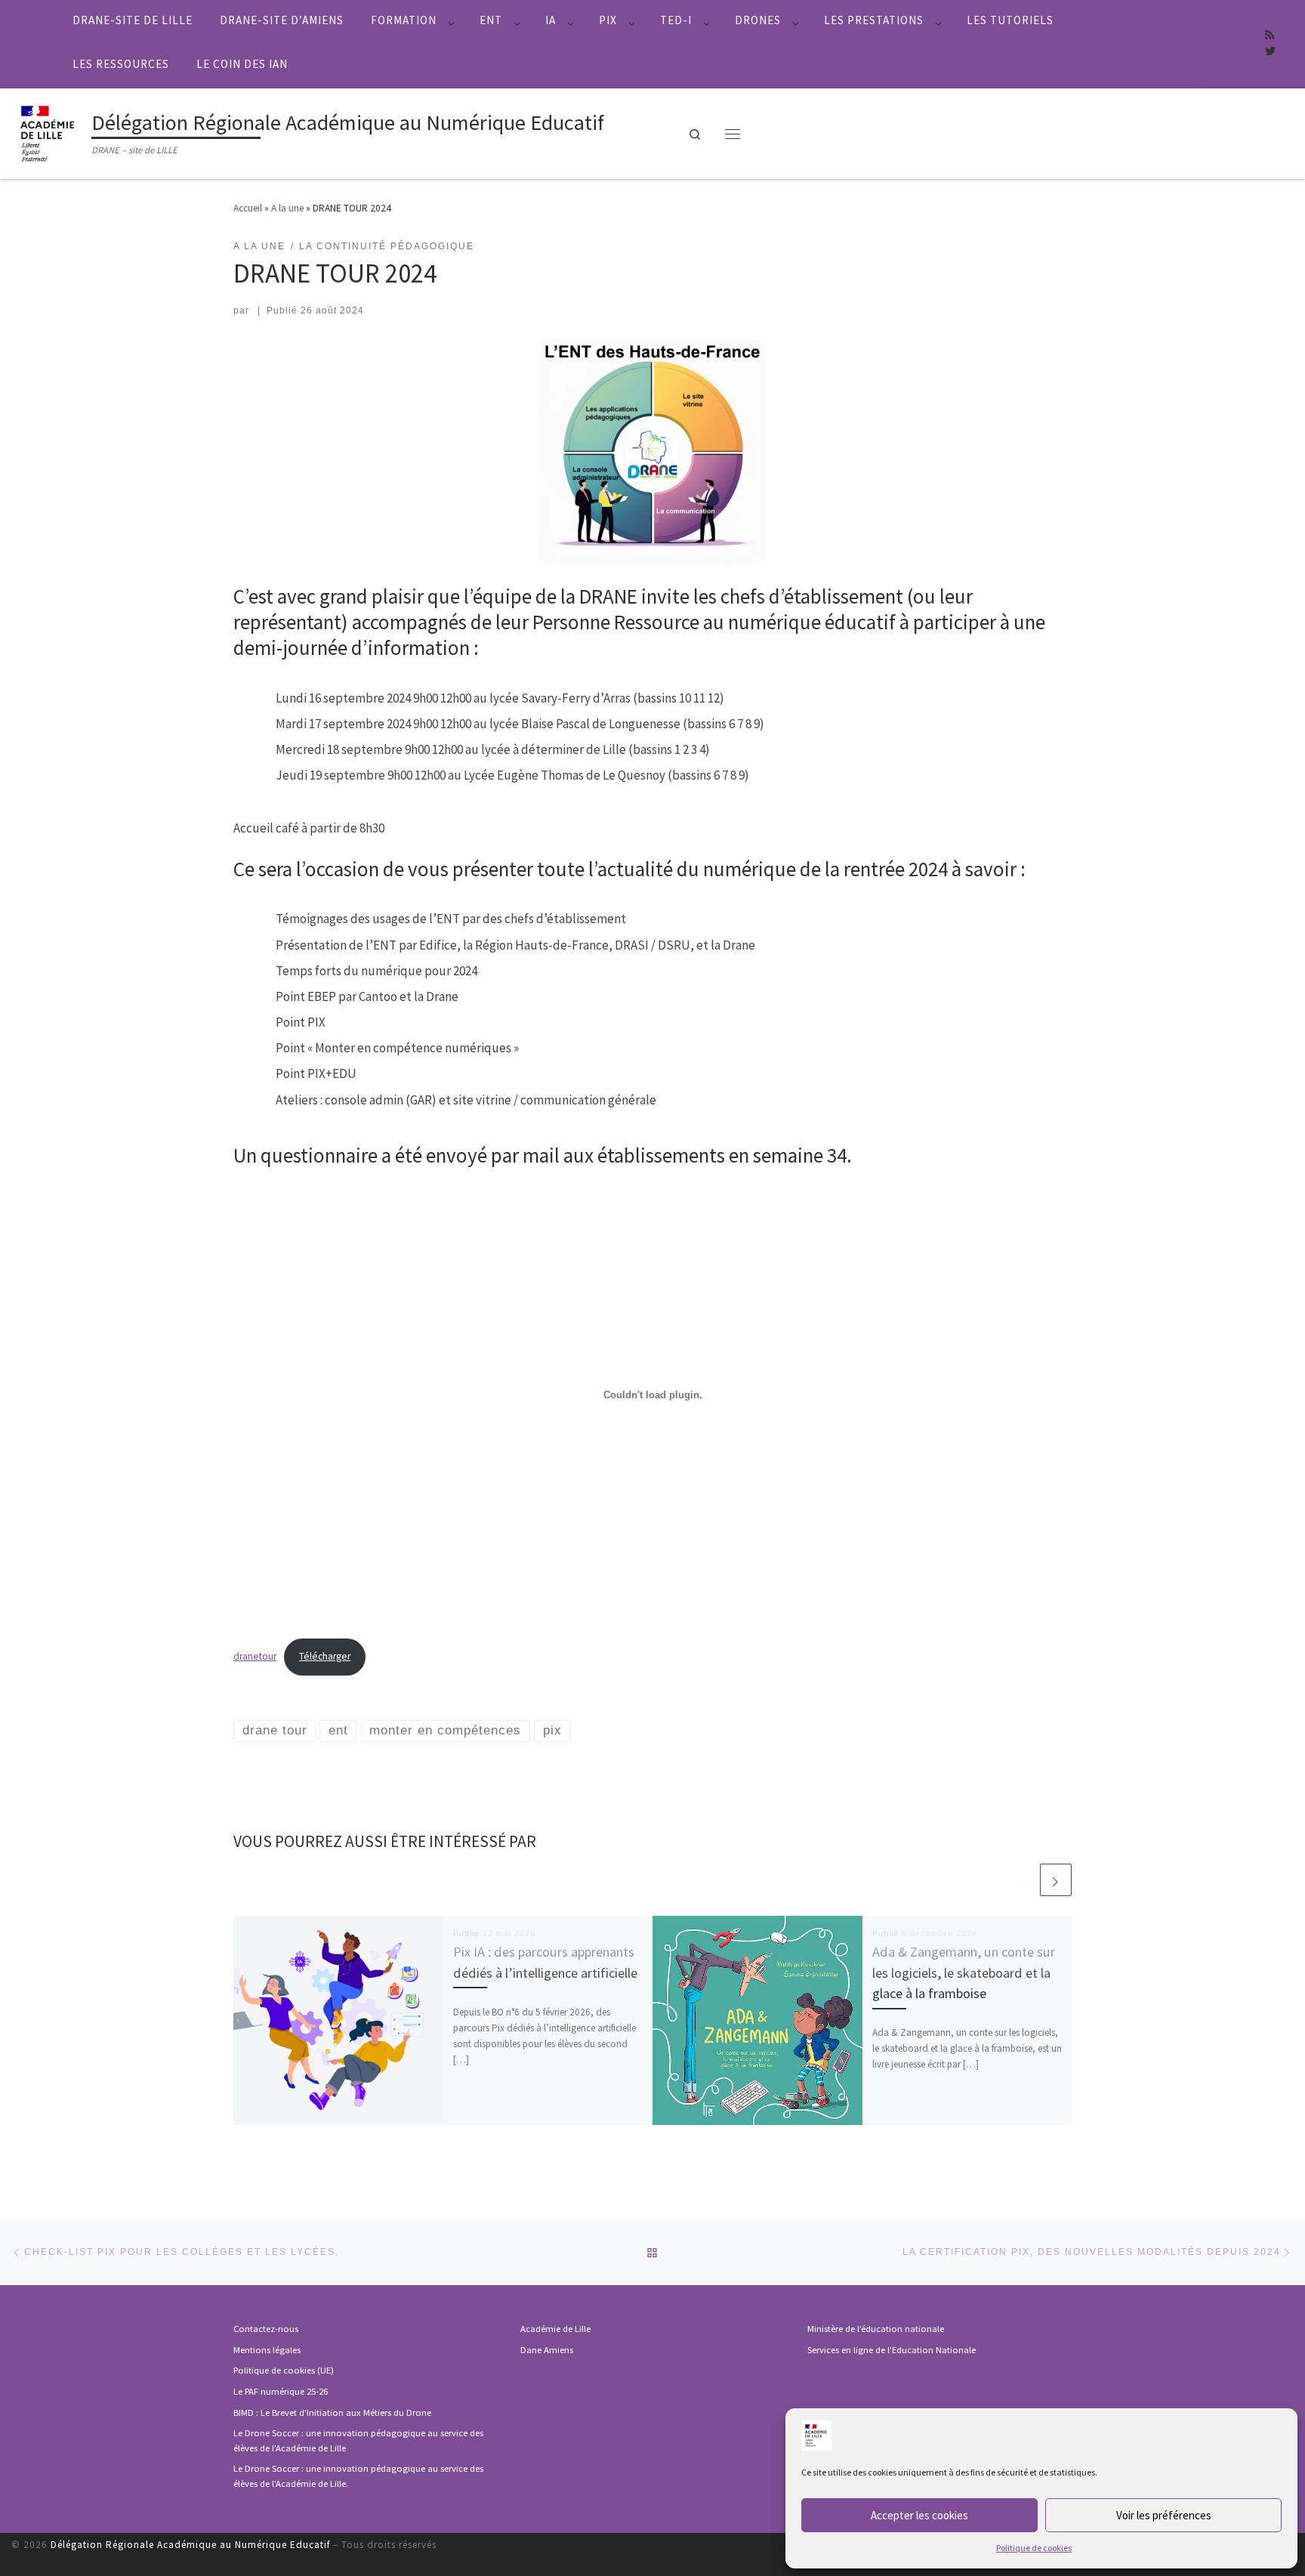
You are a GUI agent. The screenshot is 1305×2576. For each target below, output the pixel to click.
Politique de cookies (1034, 2548)
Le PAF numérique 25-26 (281, 2391)
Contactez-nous (266, 2329)
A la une (287, 208)
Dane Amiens (547, 2350)
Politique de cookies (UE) (284, 2370)
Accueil (248, 208)
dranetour (255, 1656)
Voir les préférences (1164, 2515)
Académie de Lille (555, 2329)
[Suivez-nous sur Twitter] (1270, 52)
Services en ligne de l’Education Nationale (892, 2350)
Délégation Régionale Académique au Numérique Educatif (190, 2545)
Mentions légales (267, 2350)
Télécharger (325, 1656)
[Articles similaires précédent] (1022, 1879)
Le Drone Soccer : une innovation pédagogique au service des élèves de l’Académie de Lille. (358, 2476)
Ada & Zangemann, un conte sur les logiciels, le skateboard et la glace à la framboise (964, 1972)
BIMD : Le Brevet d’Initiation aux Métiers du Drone (332, 2412)
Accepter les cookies (919, 2515)
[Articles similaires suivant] (1056, 1879)
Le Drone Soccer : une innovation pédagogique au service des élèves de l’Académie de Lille (358, 2440)
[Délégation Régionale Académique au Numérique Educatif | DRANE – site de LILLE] (49, 131)
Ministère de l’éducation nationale (876, 2329)
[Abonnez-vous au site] (1270, 36)
